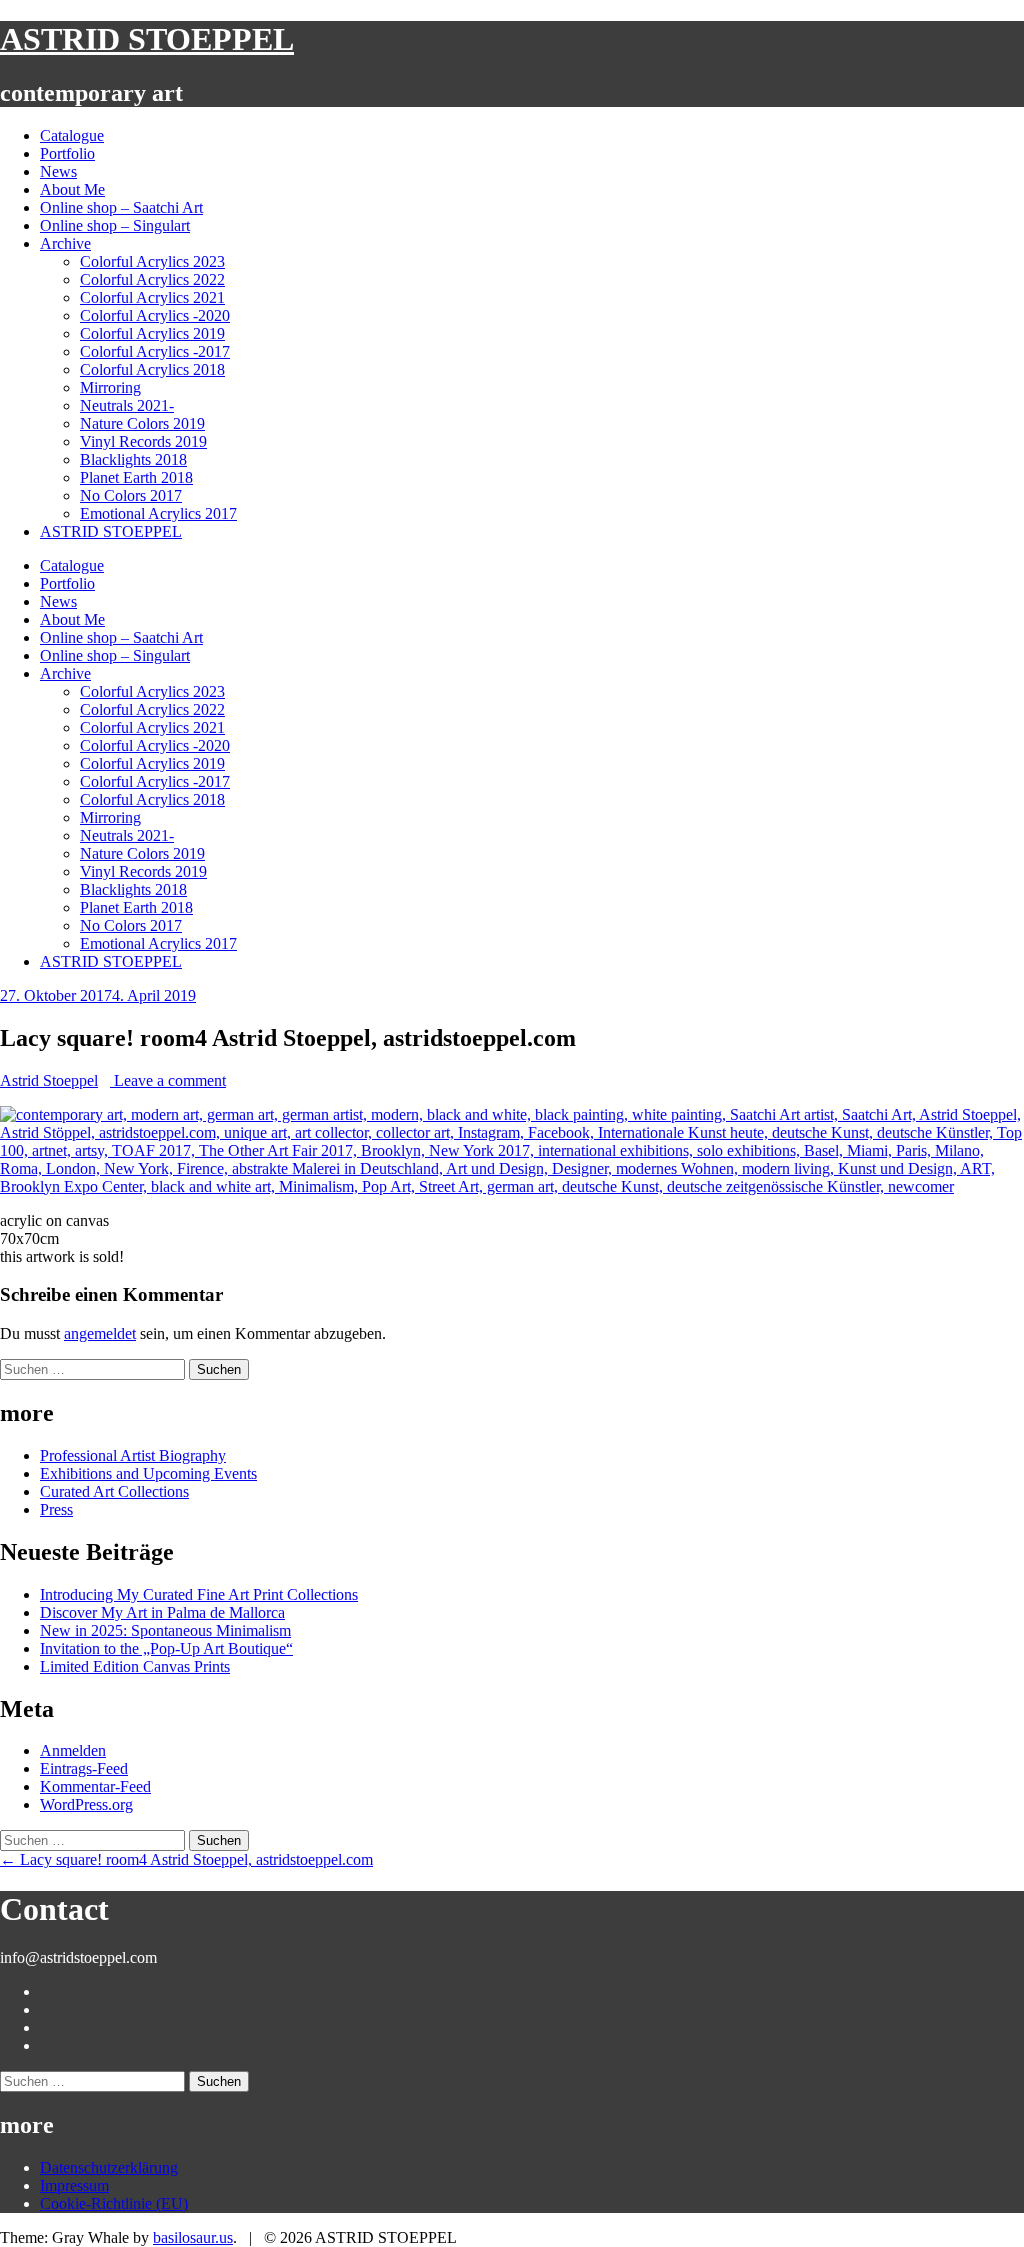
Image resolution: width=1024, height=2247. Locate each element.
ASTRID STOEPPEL (147, 39)
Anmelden (73, 1750)
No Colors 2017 (131, 495)
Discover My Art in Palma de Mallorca (162, 1612)
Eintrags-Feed (84, 1768)
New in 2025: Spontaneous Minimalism (165, 1630)
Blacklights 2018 (133, 459)
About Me (72, 189)
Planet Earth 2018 (136, 477)
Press (56, 1509)
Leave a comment (168, 1080)
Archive (65, 243)
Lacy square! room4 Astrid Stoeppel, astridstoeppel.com (186, 1859)
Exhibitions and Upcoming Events (148, 1473)
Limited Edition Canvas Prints (135, 1666)
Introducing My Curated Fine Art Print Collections (199, 1594)
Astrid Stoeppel (49, 1080)
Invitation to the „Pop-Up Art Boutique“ (166, 1648)
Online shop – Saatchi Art (121, 207)
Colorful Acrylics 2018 (152, 369)
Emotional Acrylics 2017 (158, 513)
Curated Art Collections (114, 1491)
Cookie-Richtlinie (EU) (114, 2203)
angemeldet (100, 1333)
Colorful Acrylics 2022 (152, 279)
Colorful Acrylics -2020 (155, 315)
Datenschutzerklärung (109, 2167)
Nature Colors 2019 (142, 423)
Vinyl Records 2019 (143, 441)
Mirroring (110, 387)
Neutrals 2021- (127, 405)
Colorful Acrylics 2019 (152, 333)
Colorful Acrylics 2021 (152, 297)
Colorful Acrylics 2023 (152, 261)
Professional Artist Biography (133, 1455)
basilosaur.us (193, 2237)
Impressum (74, 2185)
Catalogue (72, 135)
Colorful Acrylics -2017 (155, 351)
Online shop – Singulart (115, 225)
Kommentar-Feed (95, 1786)
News (58, 171)
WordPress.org (86, 1804)
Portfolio (67, 153)
